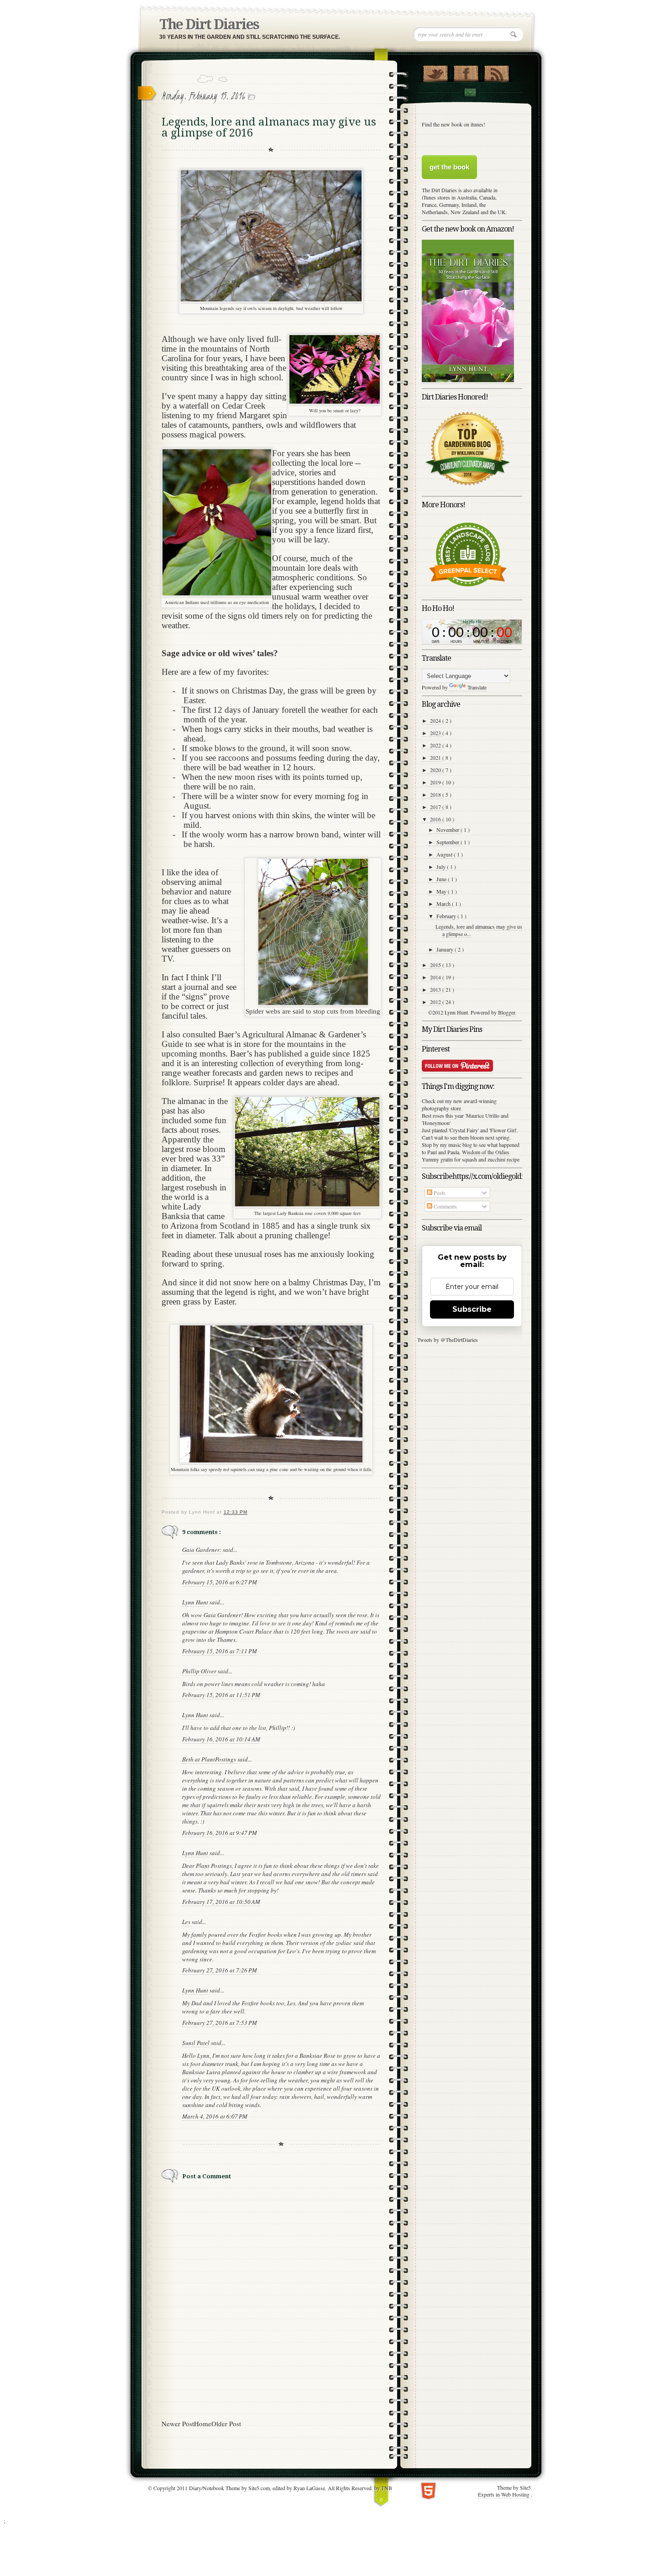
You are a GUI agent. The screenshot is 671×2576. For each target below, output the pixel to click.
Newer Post (178, 2424)
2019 (436, 782)
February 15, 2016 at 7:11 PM (220, 1651)
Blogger (506, 1012)
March (444, 904)
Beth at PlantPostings (210, 1759)
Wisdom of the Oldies (486, 1152)
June (442, 879)
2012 (436, 1002)
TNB (387, 2488)
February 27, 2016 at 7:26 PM (220, 1970)
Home (203, 2424)
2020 (436, 770)
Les (187, 1922)
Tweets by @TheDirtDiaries (448, 1340)
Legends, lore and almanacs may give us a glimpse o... (479, 930)
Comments (445, 1206)
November (448, 830)
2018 (436, 794)
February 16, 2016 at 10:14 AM (221, 1739)
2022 (436, 745)
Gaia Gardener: (202, 1550)
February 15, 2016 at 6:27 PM (220, 1582)
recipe (513, 1159)
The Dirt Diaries (209, 24)
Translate (477, 687)
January (446, 949)
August (445, 854)
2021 (436, 757)
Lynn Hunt (196, 1602)
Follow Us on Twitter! (435, 72)
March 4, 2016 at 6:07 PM (215, 2116)
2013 (436, 989)
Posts (439, 1193)
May (442, 891)
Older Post (226, 2424)
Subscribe (472, 1309)
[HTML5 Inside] (428, 2490)
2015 (436, 965)
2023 (436, 733)
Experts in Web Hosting (504, 2494)
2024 (436, 720)
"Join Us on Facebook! (466, 72)
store (456, 1108)
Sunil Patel (197, 2043)
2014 (436, 977)
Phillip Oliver (200, 1671)
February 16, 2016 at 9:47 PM (220, 1833)
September (448, 842)
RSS (496, 72)
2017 (436, 807)
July (442, 867)
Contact (470, 92)
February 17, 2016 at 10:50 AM (221, 1902)
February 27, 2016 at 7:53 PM (220, 2023)
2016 (436, 819)
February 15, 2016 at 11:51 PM (221, 1695)
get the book (449, 167)
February (447, 916)
